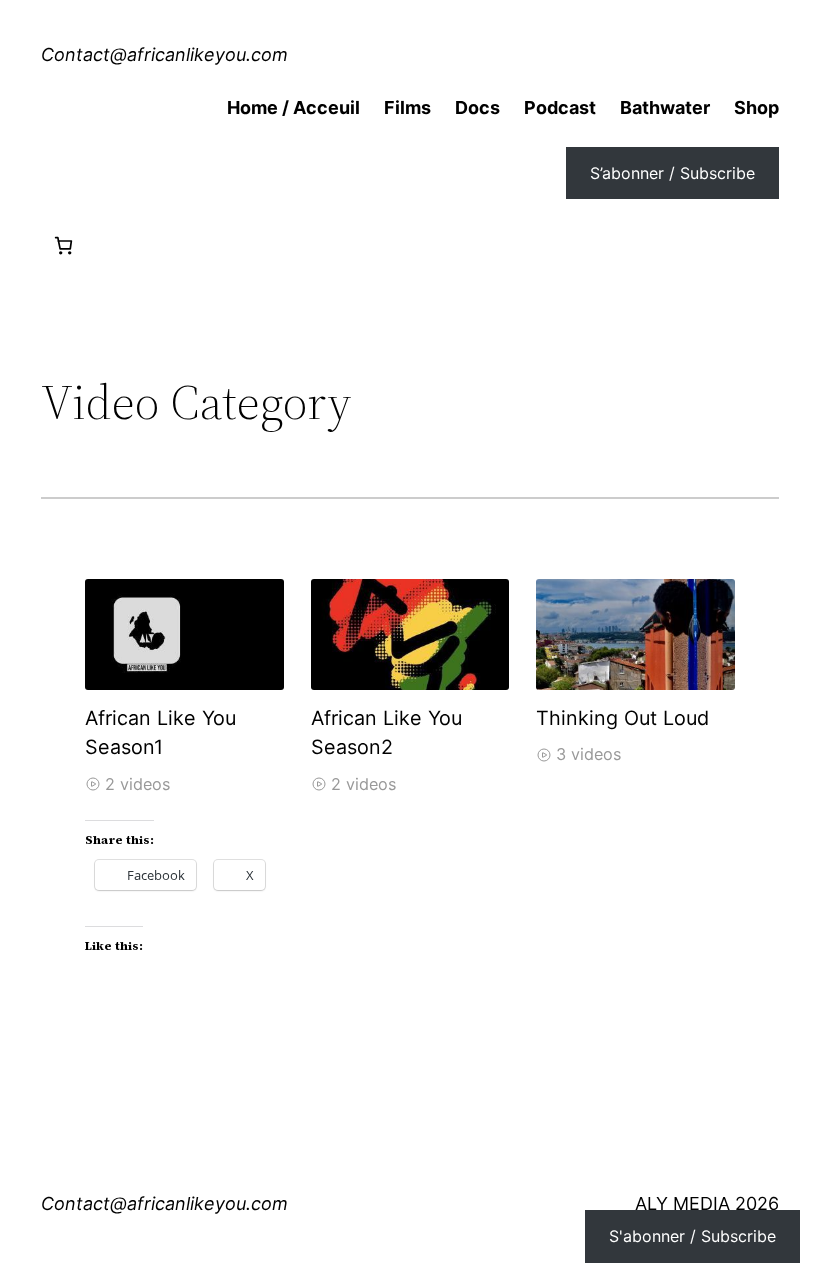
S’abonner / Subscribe (672, 173)
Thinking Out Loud (622, 718)
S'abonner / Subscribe (692, 1236)
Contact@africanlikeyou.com (164, 54)
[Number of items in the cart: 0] (63, 245)
